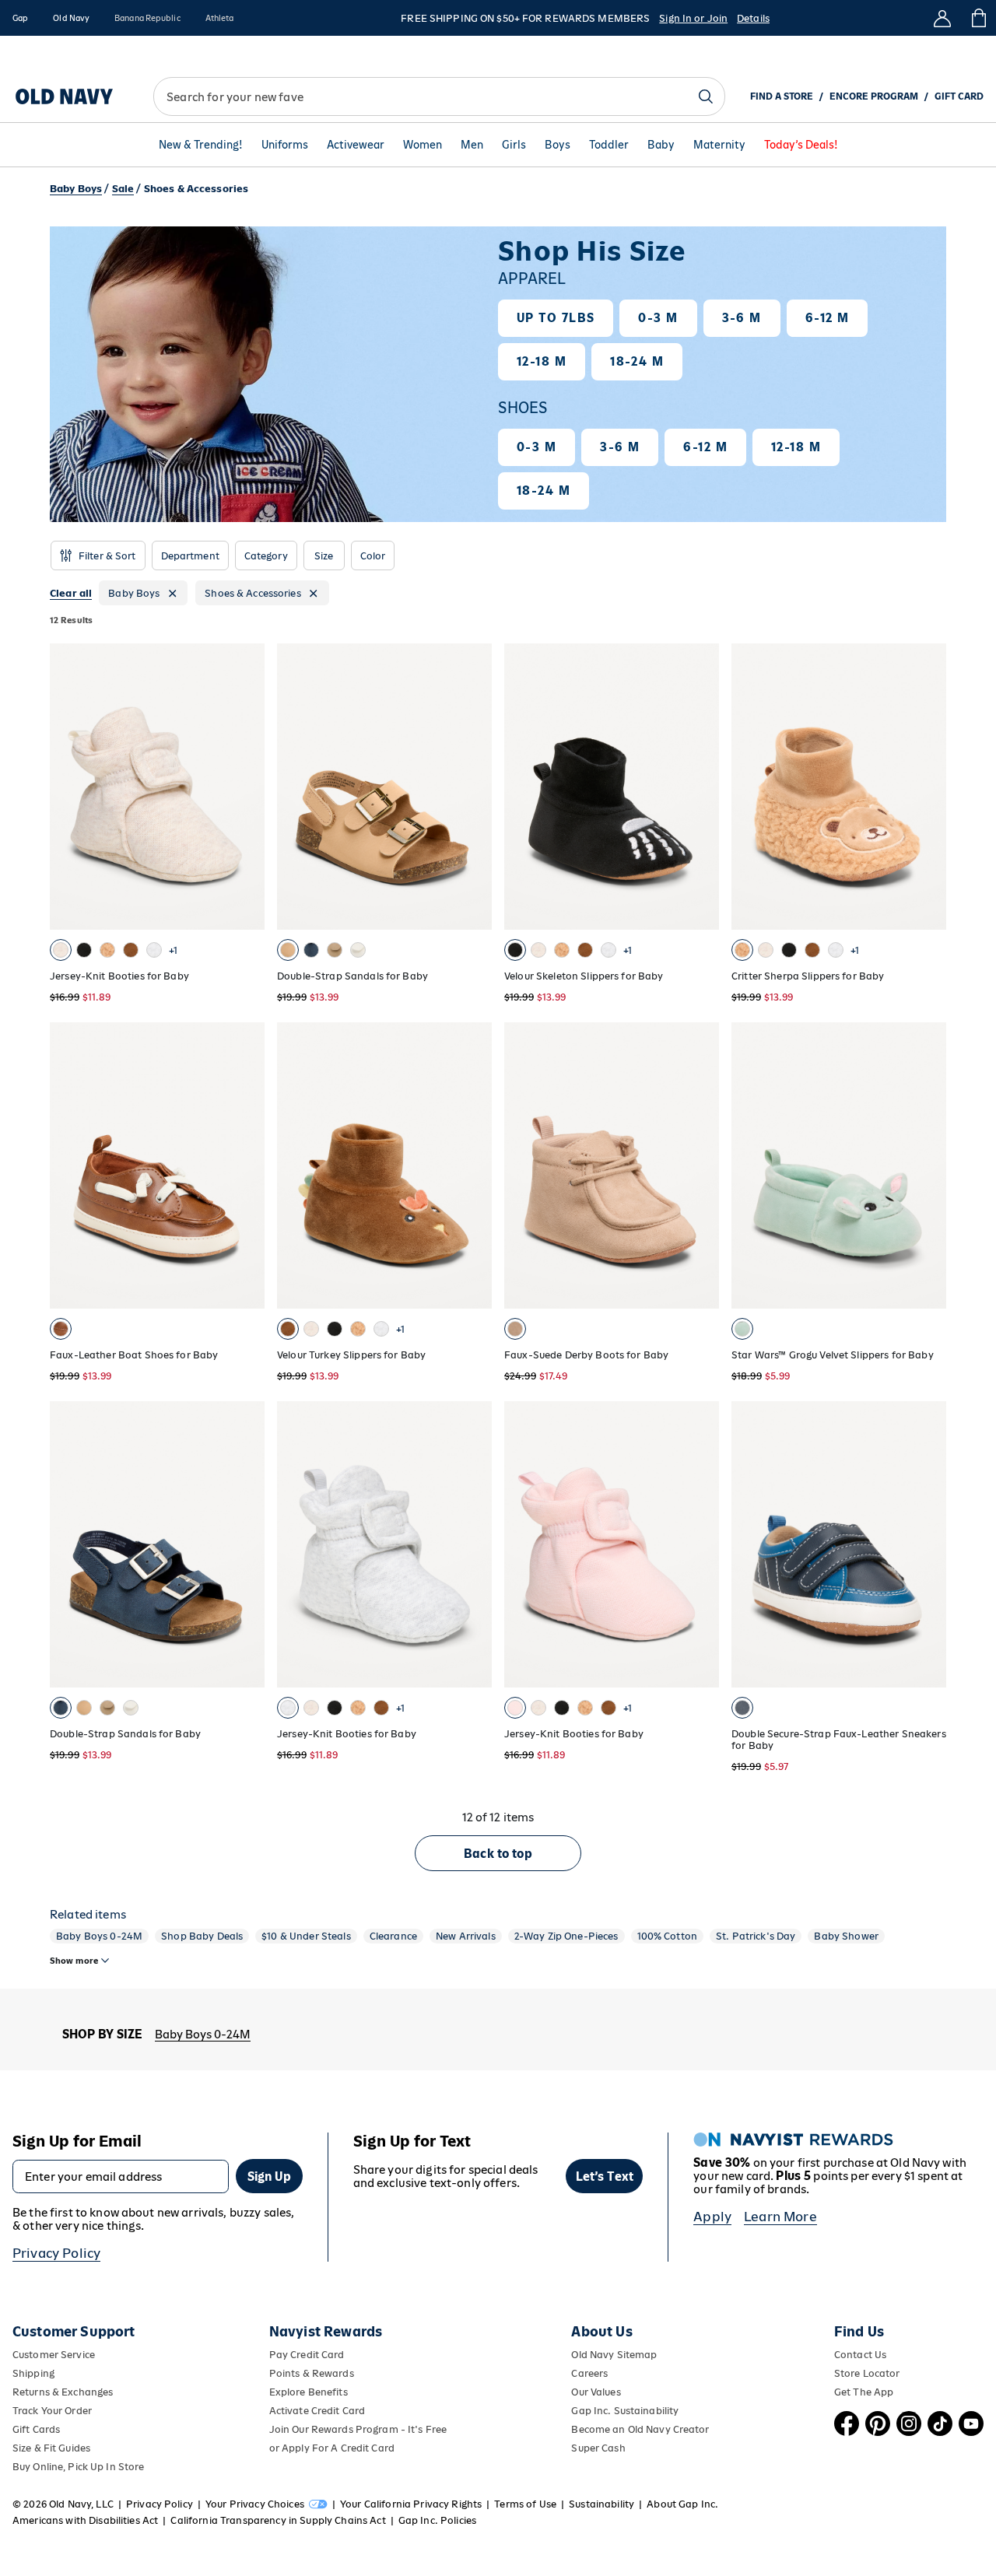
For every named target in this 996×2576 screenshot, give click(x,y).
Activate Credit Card (317, 2411)
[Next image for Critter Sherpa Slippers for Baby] (928, 787)
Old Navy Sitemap (614, 2355)
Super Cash (598, 2448)
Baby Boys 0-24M (99, 1936)
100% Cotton (668, 1936)
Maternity (719, 145)
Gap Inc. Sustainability (625, 2411)
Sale (123, 189)
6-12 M (828, 318)
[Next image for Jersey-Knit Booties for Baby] (246, 787)
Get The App (864, 2392)
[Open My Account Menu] (942, 18)
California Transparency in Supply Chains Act (278, 2520)
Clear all (71, 593)
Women (423, 145)
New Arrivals (466, 1936)
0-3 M (658, 318)
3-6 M (742, 318)
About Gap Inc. (682, 2504)
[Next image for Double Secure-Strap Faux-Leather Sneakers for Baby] (928, 1544)
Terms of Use (525, 2504)
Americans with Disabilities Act (85, 2520)
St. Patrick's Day (756, 1936)
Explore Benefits (309, 2392)
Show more (74, 1961)
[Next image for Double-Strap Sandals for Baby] (473, 787)
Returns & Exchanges (63, 2392)
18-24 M (637, 361)
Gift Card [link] (959, 96)
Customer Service (54, 2355)
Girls (514, 145)
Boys (558, 145)
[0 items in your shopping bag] (978, 18)
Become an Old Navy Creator (640, 2429)
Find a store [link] (782, 96)
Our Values (596, 2392)
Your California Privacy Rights (411, 2504)
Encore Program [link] (874, 96)
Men (472, 145)
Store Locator (867, 2373)
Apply (712, 2217)
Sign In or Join (693, 18)
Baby (661, 145)
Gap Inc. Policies (437, 2520)
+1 (173, 950)
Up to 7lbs (556, 318)
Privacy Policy (56, 2253)
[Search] (706, 96)
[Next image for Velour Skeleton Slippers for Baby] (700, 787)
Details (753, 18)
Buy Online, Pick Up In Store (78, 2467)
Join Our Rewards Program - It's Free (358, 2429)
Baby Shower (846, 1936)
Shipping (33, 2373)
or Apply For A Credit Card (332, 2448)
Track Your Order (52, 2411)
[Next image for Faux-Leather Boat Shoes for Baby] (246, 1165)
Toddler (609, 145)
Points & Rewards (312, 2373)
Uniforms (285, 145)
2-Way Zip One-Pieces (566, 1936)
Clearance (393, 1936)
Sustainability (601, 2504)
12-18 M (542, 361)
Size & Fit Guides (51, 2448)
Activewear (356, 145)
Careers (589, 2373)
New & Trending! (201, 145)
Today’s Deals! (801, 145)
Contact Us (860, 2355)
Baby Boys (76, 189)
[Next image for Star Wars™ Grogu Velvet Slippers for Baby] (928, 1165)
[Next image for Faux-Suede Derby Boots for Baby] (700, 1165)
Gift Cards (36, 2429)
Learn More (780, 2217)
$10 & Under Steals (306, 1936)
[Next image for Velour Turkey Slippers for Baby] (473, 1165)
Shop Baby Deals (202, 1936)
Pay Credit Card (307, 2355)
